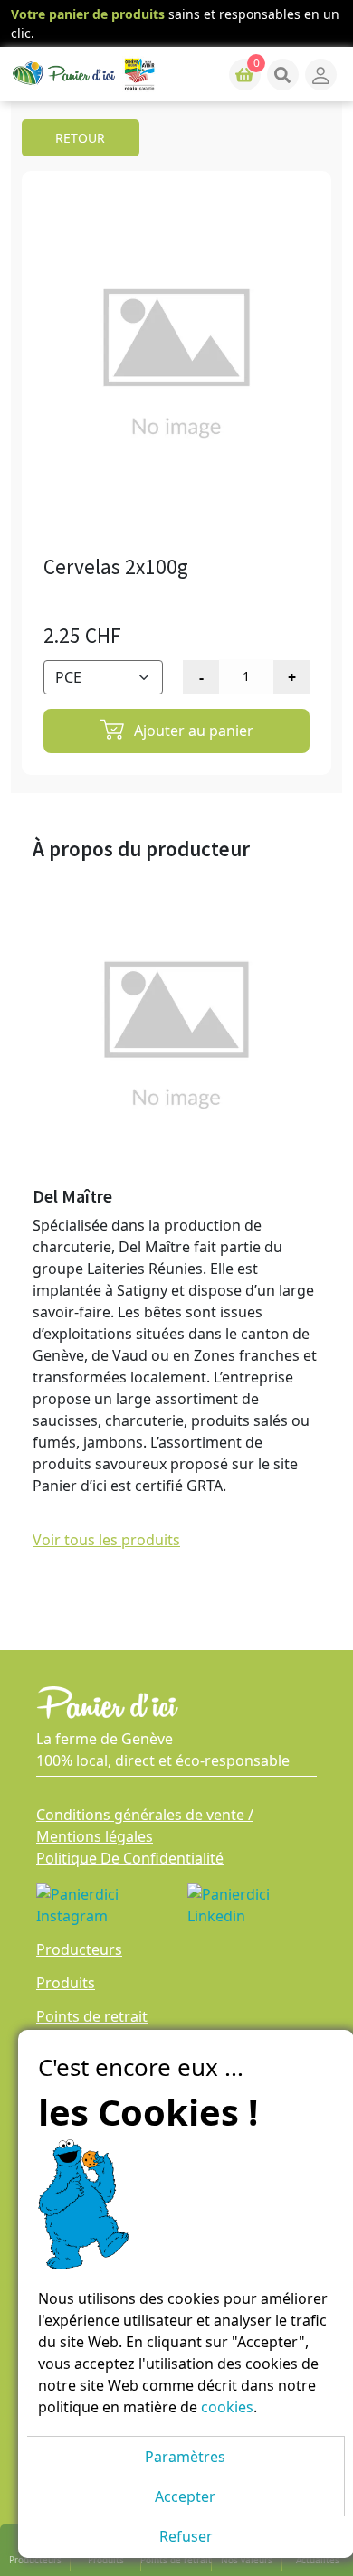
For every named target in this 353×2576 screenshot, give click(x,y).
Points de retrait (92, 2016)
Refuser (186, 2536)
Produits (66, 1983)
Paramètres (185, 2457)
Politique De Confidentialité (130, 1858)
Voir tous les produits (106, 1540)
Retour (80, 138)
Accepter (185, 2496)
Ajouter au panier (192, 731)
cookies (227, 2407)
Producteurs (79, 1949)
